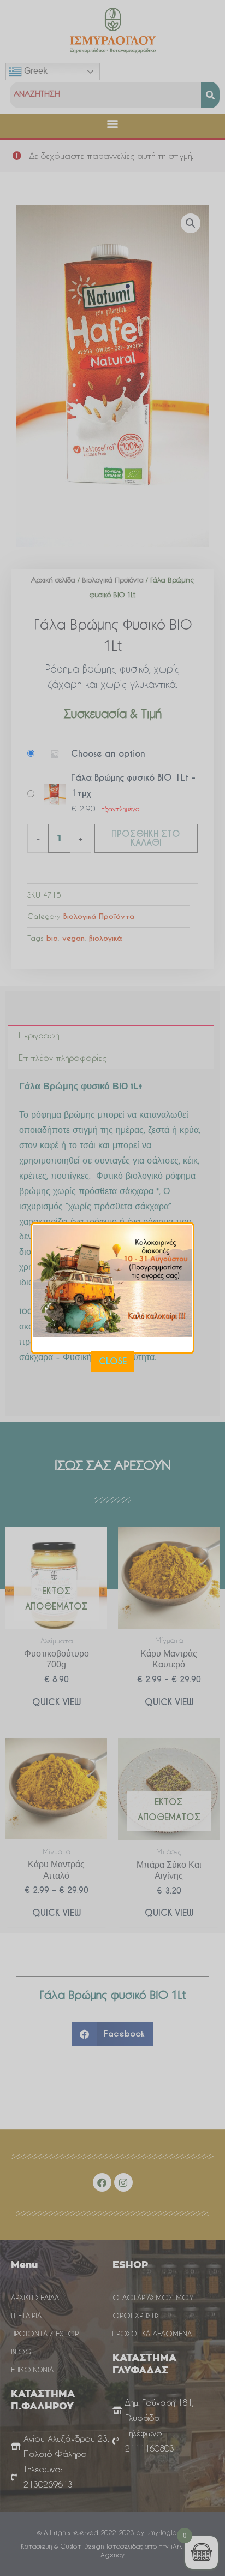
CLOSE (113, 1361)
